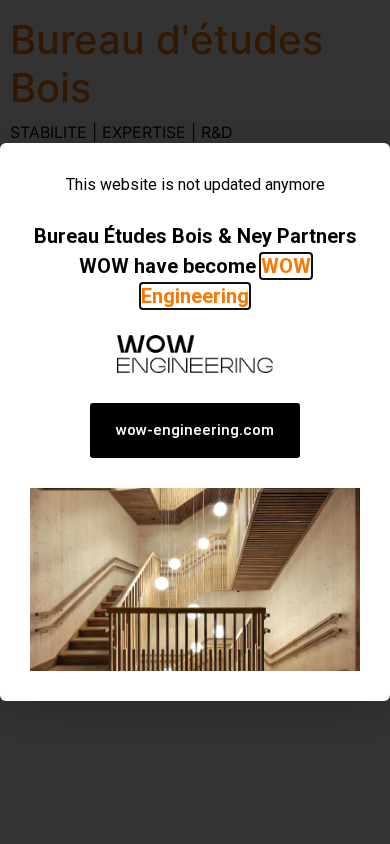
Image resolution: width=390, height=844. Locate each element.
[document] (195, 422)
